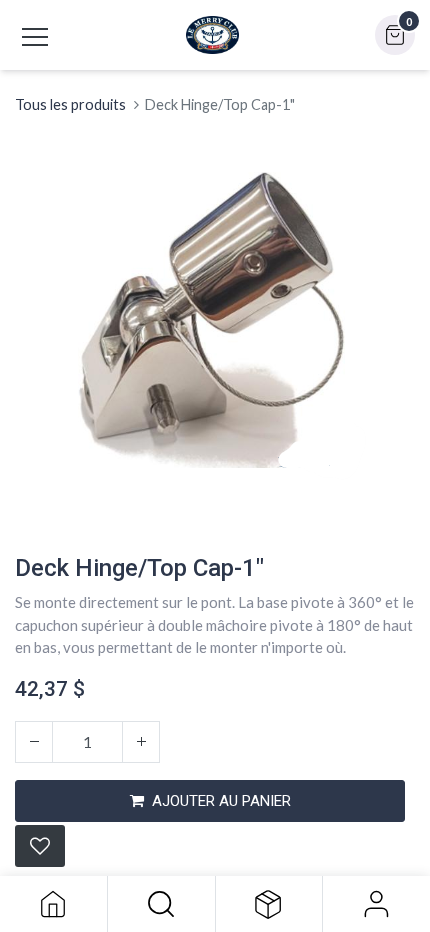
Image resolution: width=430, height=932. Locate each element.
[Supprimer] (34, 742)
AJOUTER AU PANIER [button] (221, 801)
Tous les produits (70, 104)
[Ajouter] (141, 742)
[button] (161, 904)
